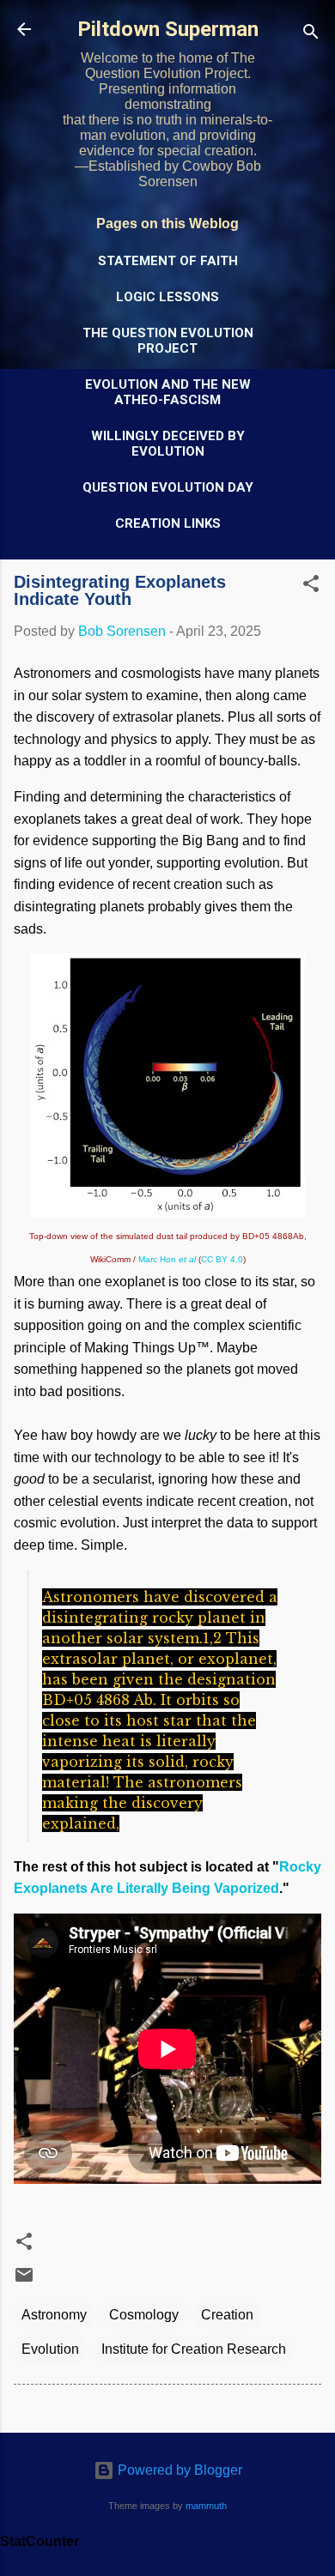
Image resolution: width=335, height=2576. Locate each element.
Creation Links (168, 523)
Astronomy (54, 2315)
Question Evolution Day (168, 487)
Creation (227, 2315)
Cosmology (144, 2315)
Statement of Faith (168, 261)
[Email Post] (24, 2280)
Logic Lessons (167, 297)
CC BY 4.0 (222, 1259)
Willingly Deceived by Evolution (168, 444)
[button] (311, 587)
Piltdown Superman (168, 29)
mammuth (206, 2506)
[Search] (311, 35)
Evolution (50, 2349)
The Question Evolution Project (168, 341)
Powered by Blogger (178, 2470)
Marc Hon (167, 1259)
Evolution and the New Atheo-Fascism (168, 392)
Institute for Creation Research (194, 2349)
